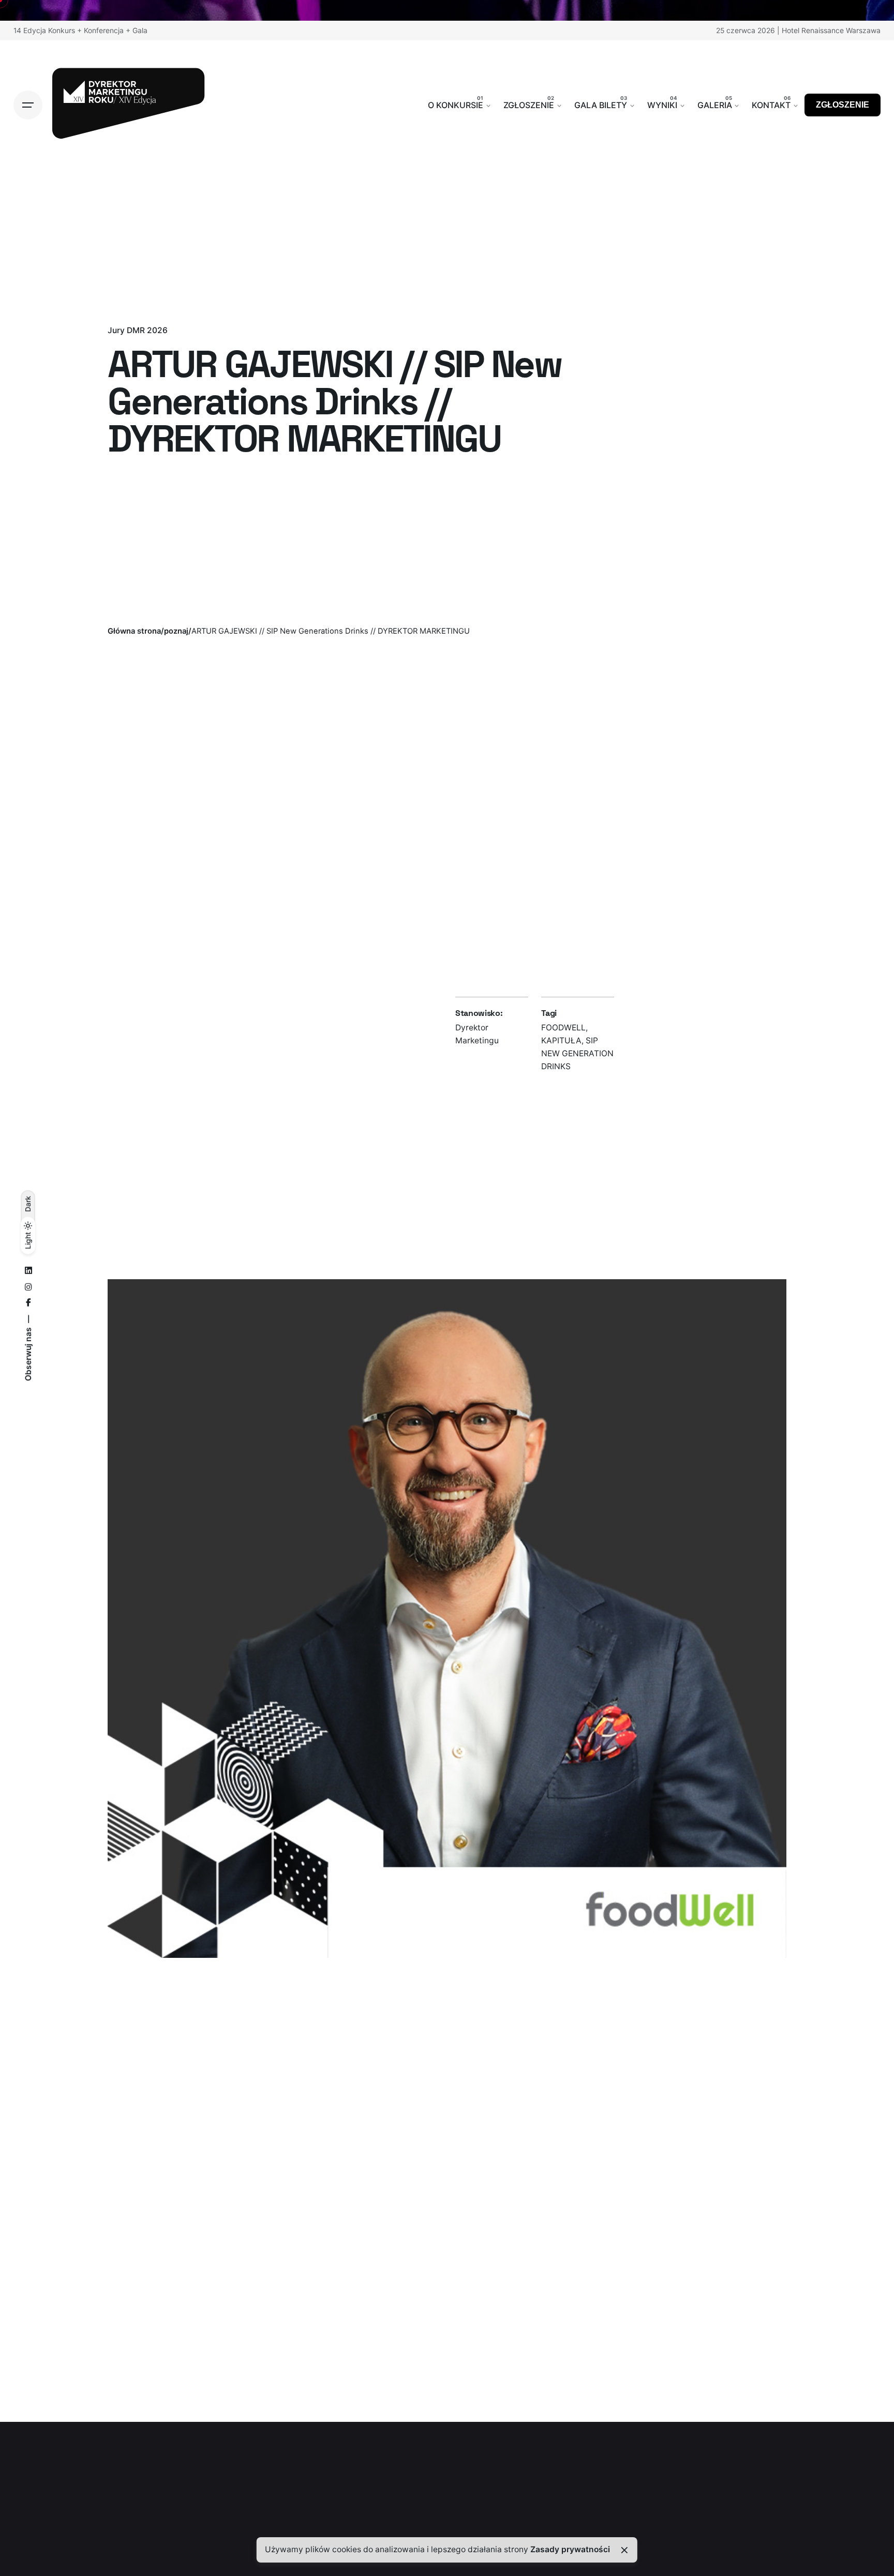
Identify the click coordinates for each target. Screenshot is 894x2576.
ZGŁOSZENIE (843, 105)
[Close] (624, 2550)
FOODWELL (563, 1028)
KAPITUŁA (561, 1040)
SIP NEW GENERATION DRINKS (577, 1053)
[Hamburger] (28, 105)
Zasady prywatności (570, 2549)
